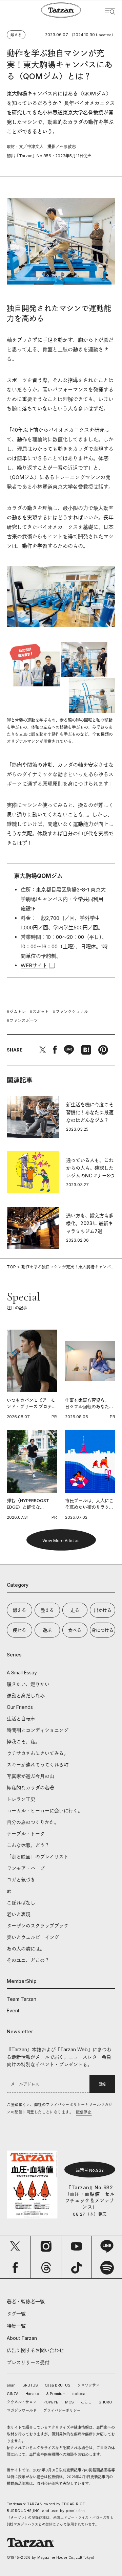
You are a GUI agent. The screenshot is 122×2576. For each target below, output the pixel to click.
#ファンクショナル (70, 1012)
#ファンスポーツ (22, 1021)
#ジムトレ (16, 1012)
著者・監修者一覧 (26, 2301)
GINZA (13, 2394)
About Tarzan (22, 2338)
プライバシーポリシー (62, 2411)
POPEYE (51, 2402)
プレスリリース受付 (28, 2362)
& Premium (56, 2394)
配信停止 (84, 2112)
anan (11, 2385)
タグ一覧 (16, 2314)
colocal (79, 2394)
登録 (102, 2084)
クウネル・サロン (22, 2402)
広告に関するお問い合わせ (35, 2350)
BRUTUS (30, 2385)
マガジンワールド (22, 2411)
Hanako (32, 2394)
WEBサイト (34, 965)
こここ (86, 2402)
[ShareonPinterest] (103, 1050)
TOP (11, 1267)
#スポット (39, 1012)
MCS (69, 2402)
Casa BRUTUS (58, 2385)
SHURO (105, 2402)
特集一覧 (16, 2326)
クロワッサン (88, 2385)
